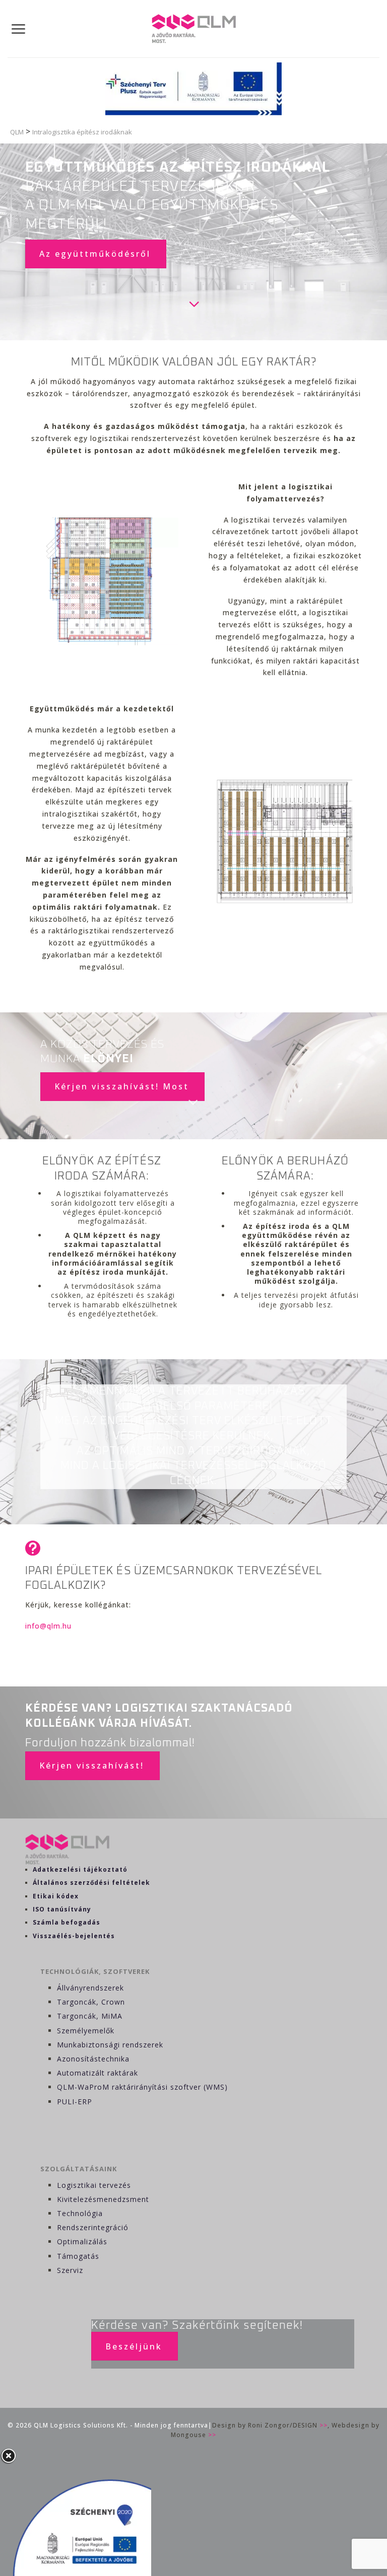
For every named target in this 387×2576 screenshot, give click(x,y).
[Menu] (19, 29)
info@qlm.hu (48, 1626)
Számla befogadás (67, 1922)
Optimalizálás (82, 2241)
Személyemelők (86, 2031)
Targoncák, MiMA (90, 2016)
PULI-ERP (75, 2102)
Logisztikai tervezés (94, 2185)
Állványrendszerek (90, 1988)
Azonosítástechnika (93, 2059)
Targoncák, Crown (91, 2002)
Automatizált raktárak (98, 2073)
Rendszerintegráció (93, 2227)
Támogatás (78, 2256)
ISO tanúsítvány (62, 1909)
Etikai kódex (56, 1896)
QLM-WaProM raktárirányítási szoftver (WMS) (142, 2087)
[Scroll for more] (193, 1102)
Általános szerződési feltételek (91, 1883)
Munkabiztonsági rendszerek (110, 2045)
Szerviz (70, 2270)
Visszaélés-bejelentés (74, 1936)
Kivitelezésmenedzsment (103, 2199)
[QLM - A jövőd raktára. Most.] (194, 29)
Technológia (80, 2213)
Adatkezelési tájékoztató (80, 1869)
